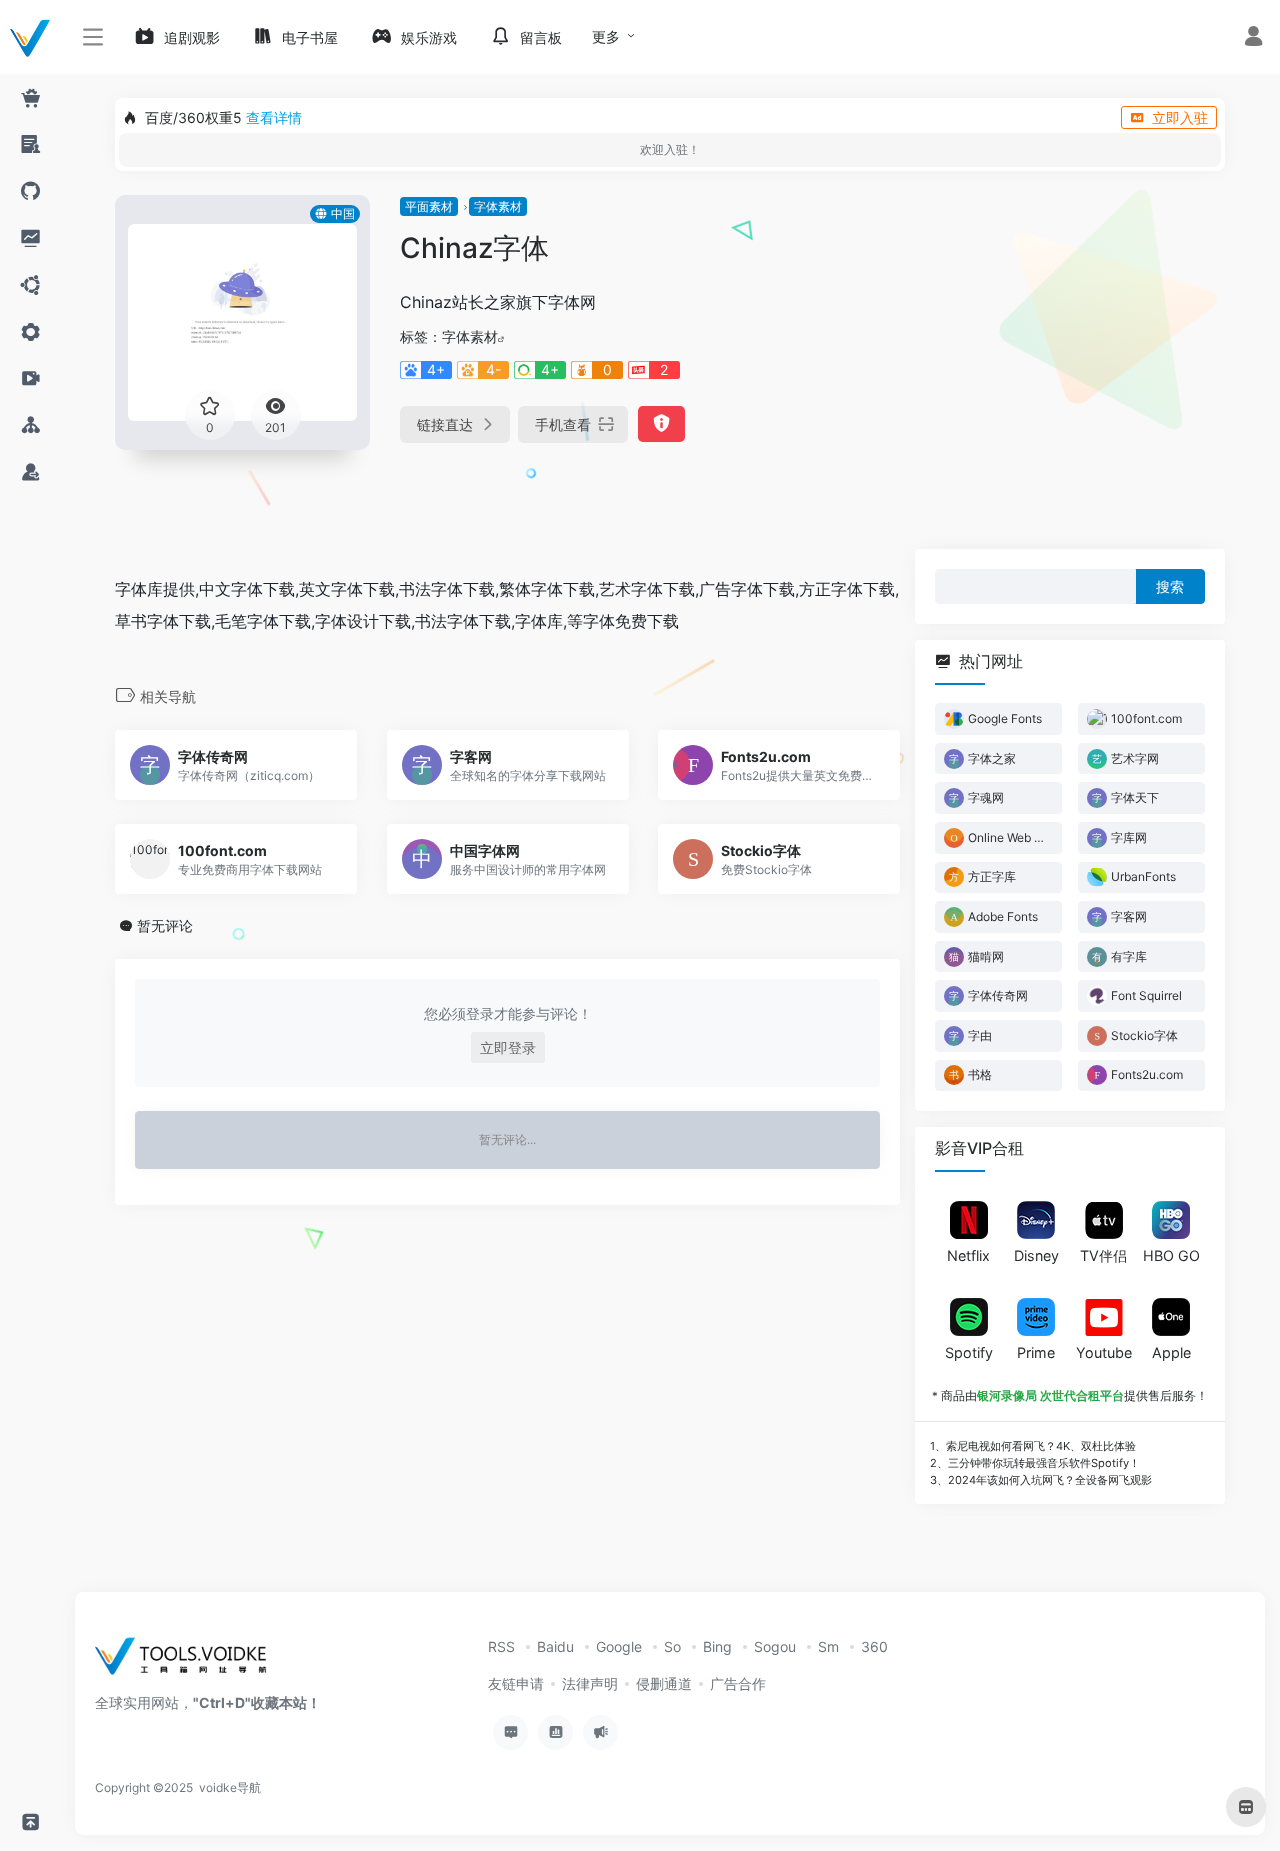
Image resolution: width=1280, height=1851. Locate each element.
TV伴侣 (1103, 1255)
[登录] (1253, 38)
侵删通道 (664, 1683)
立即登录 (508, 1047)
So (672, 1646)
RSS (501, 1646)
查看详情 (274, 117)
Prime (1036, 1352)
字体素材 (498, 206)
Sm (828, 1646)
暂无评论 (165, 925)
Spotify (969, 1352)
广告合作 (738, 1683)
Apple (1171, 1352)
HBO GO (1171, 1255)
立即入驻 (1180, 117)
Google (619, 1646)
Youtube (1104, 1352)
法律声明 (590, 1683)
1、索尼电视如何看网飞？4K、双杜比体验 (1033, 1446)
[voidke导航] (187, 1662)
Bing (717, 1646)
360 (874, 1646)
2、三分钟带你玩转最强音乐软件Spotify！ (1035, 1463)
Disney (1036, 1255)
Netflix (968, 1255)
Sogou (775, 1646)
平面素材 (429, 206)
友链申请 (516, 1683)
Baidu (555, 1646)
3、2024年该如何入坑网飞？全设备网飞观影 (1041, 1479)
